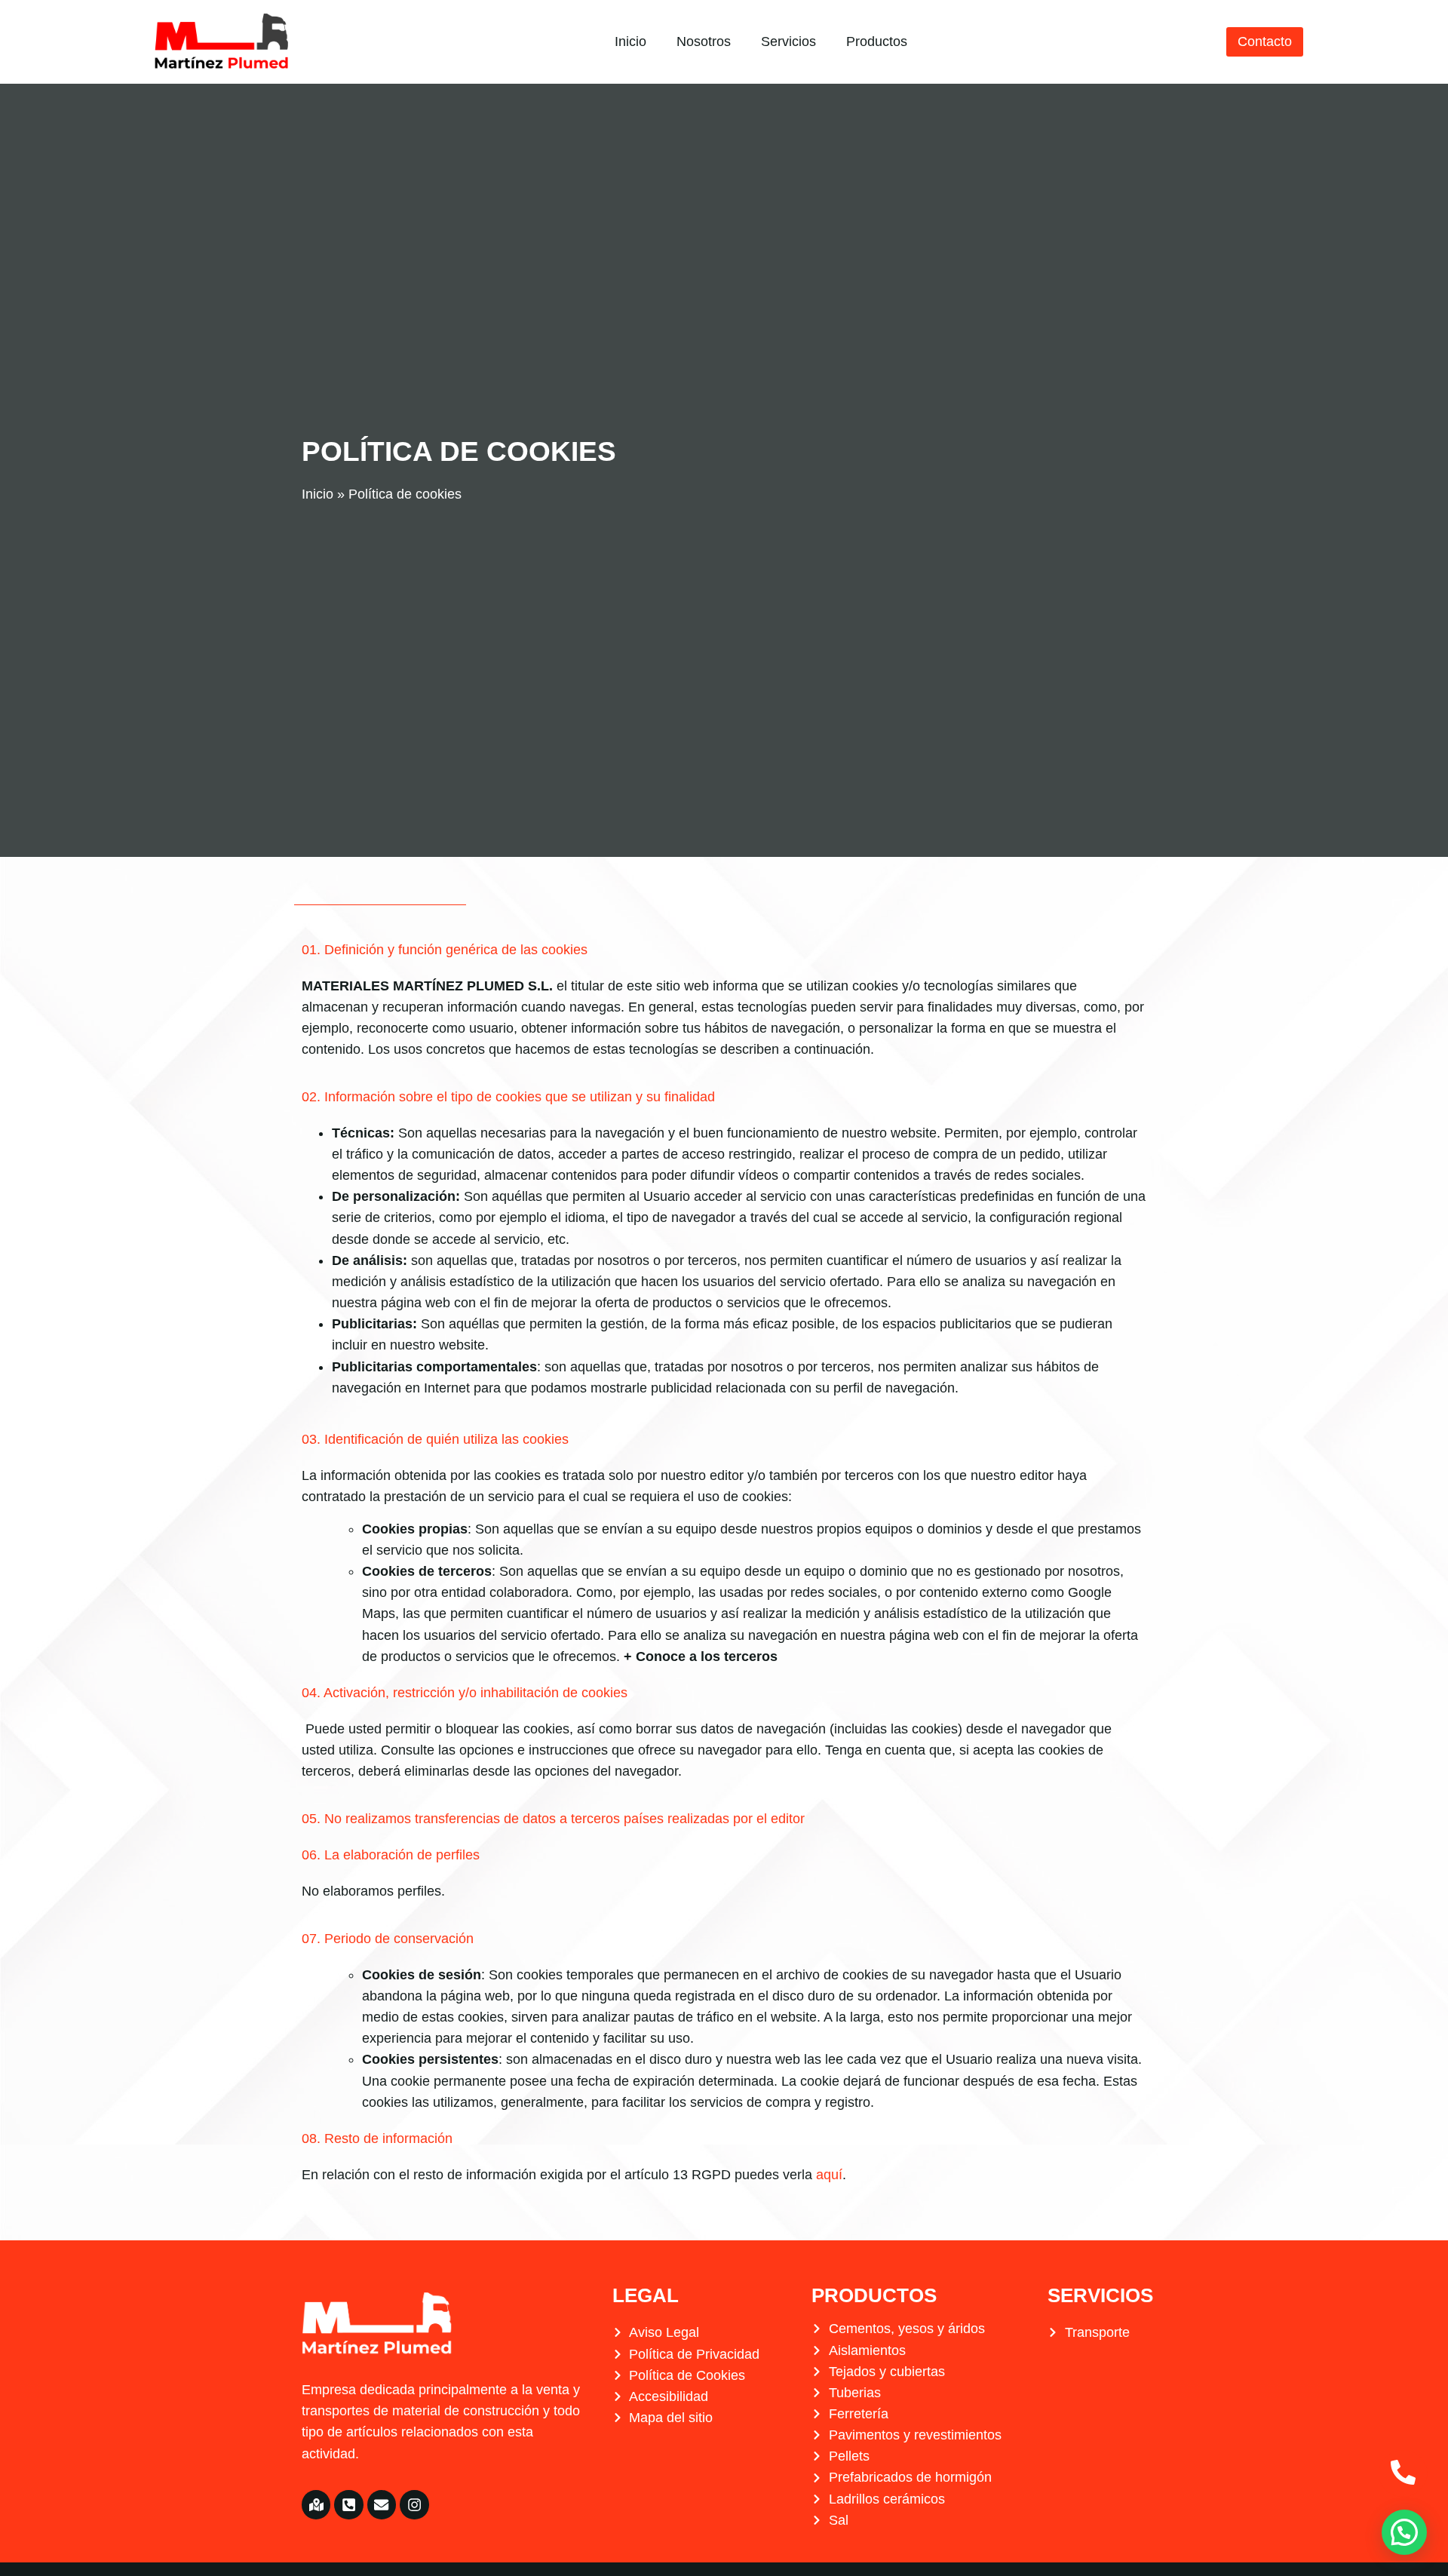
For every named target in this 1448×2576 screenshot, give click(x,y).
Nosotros (704, 41)
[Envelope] (382, 2504)
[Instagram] (414, 2504)
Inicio (630, 41)
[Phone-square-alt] (348, 2504)
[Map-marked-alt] (316, 2504)
